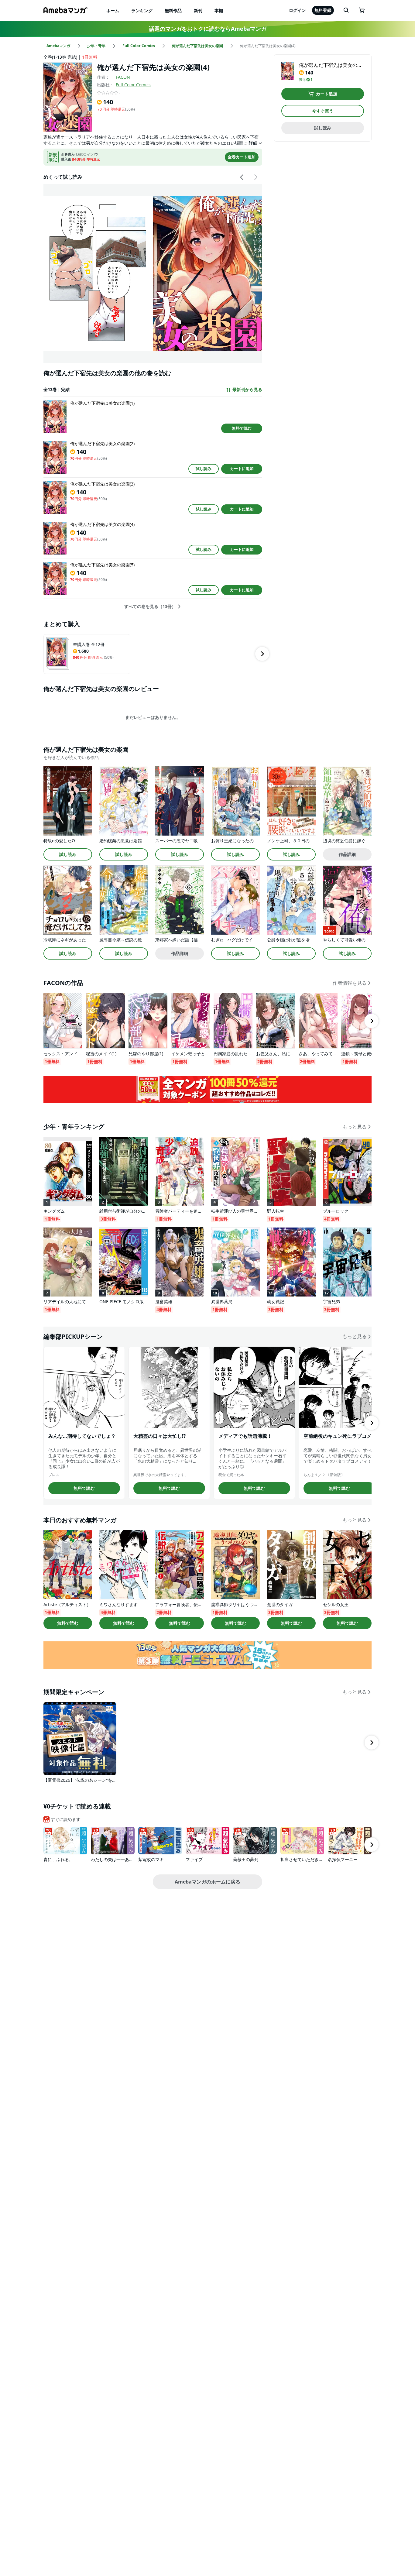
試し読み (204, 469)
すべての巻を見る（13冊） (150, 606)
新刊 (198, 10)
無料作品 (173, 10)
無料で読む (242, 428)
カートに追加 (242, 469)
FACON (123, 77)
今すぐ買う (323, 111)
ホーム (113, 10)
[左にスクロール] (242, 177)
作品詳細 (347, 854)
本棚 (219, 10)
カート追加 (327, 94)
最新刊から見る (247, 390)
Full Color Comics (133, 85)
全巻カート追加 (242, 157)
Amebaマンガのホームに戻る (207, 1882)
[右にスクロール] (256, 177)
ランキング (142, 10)
